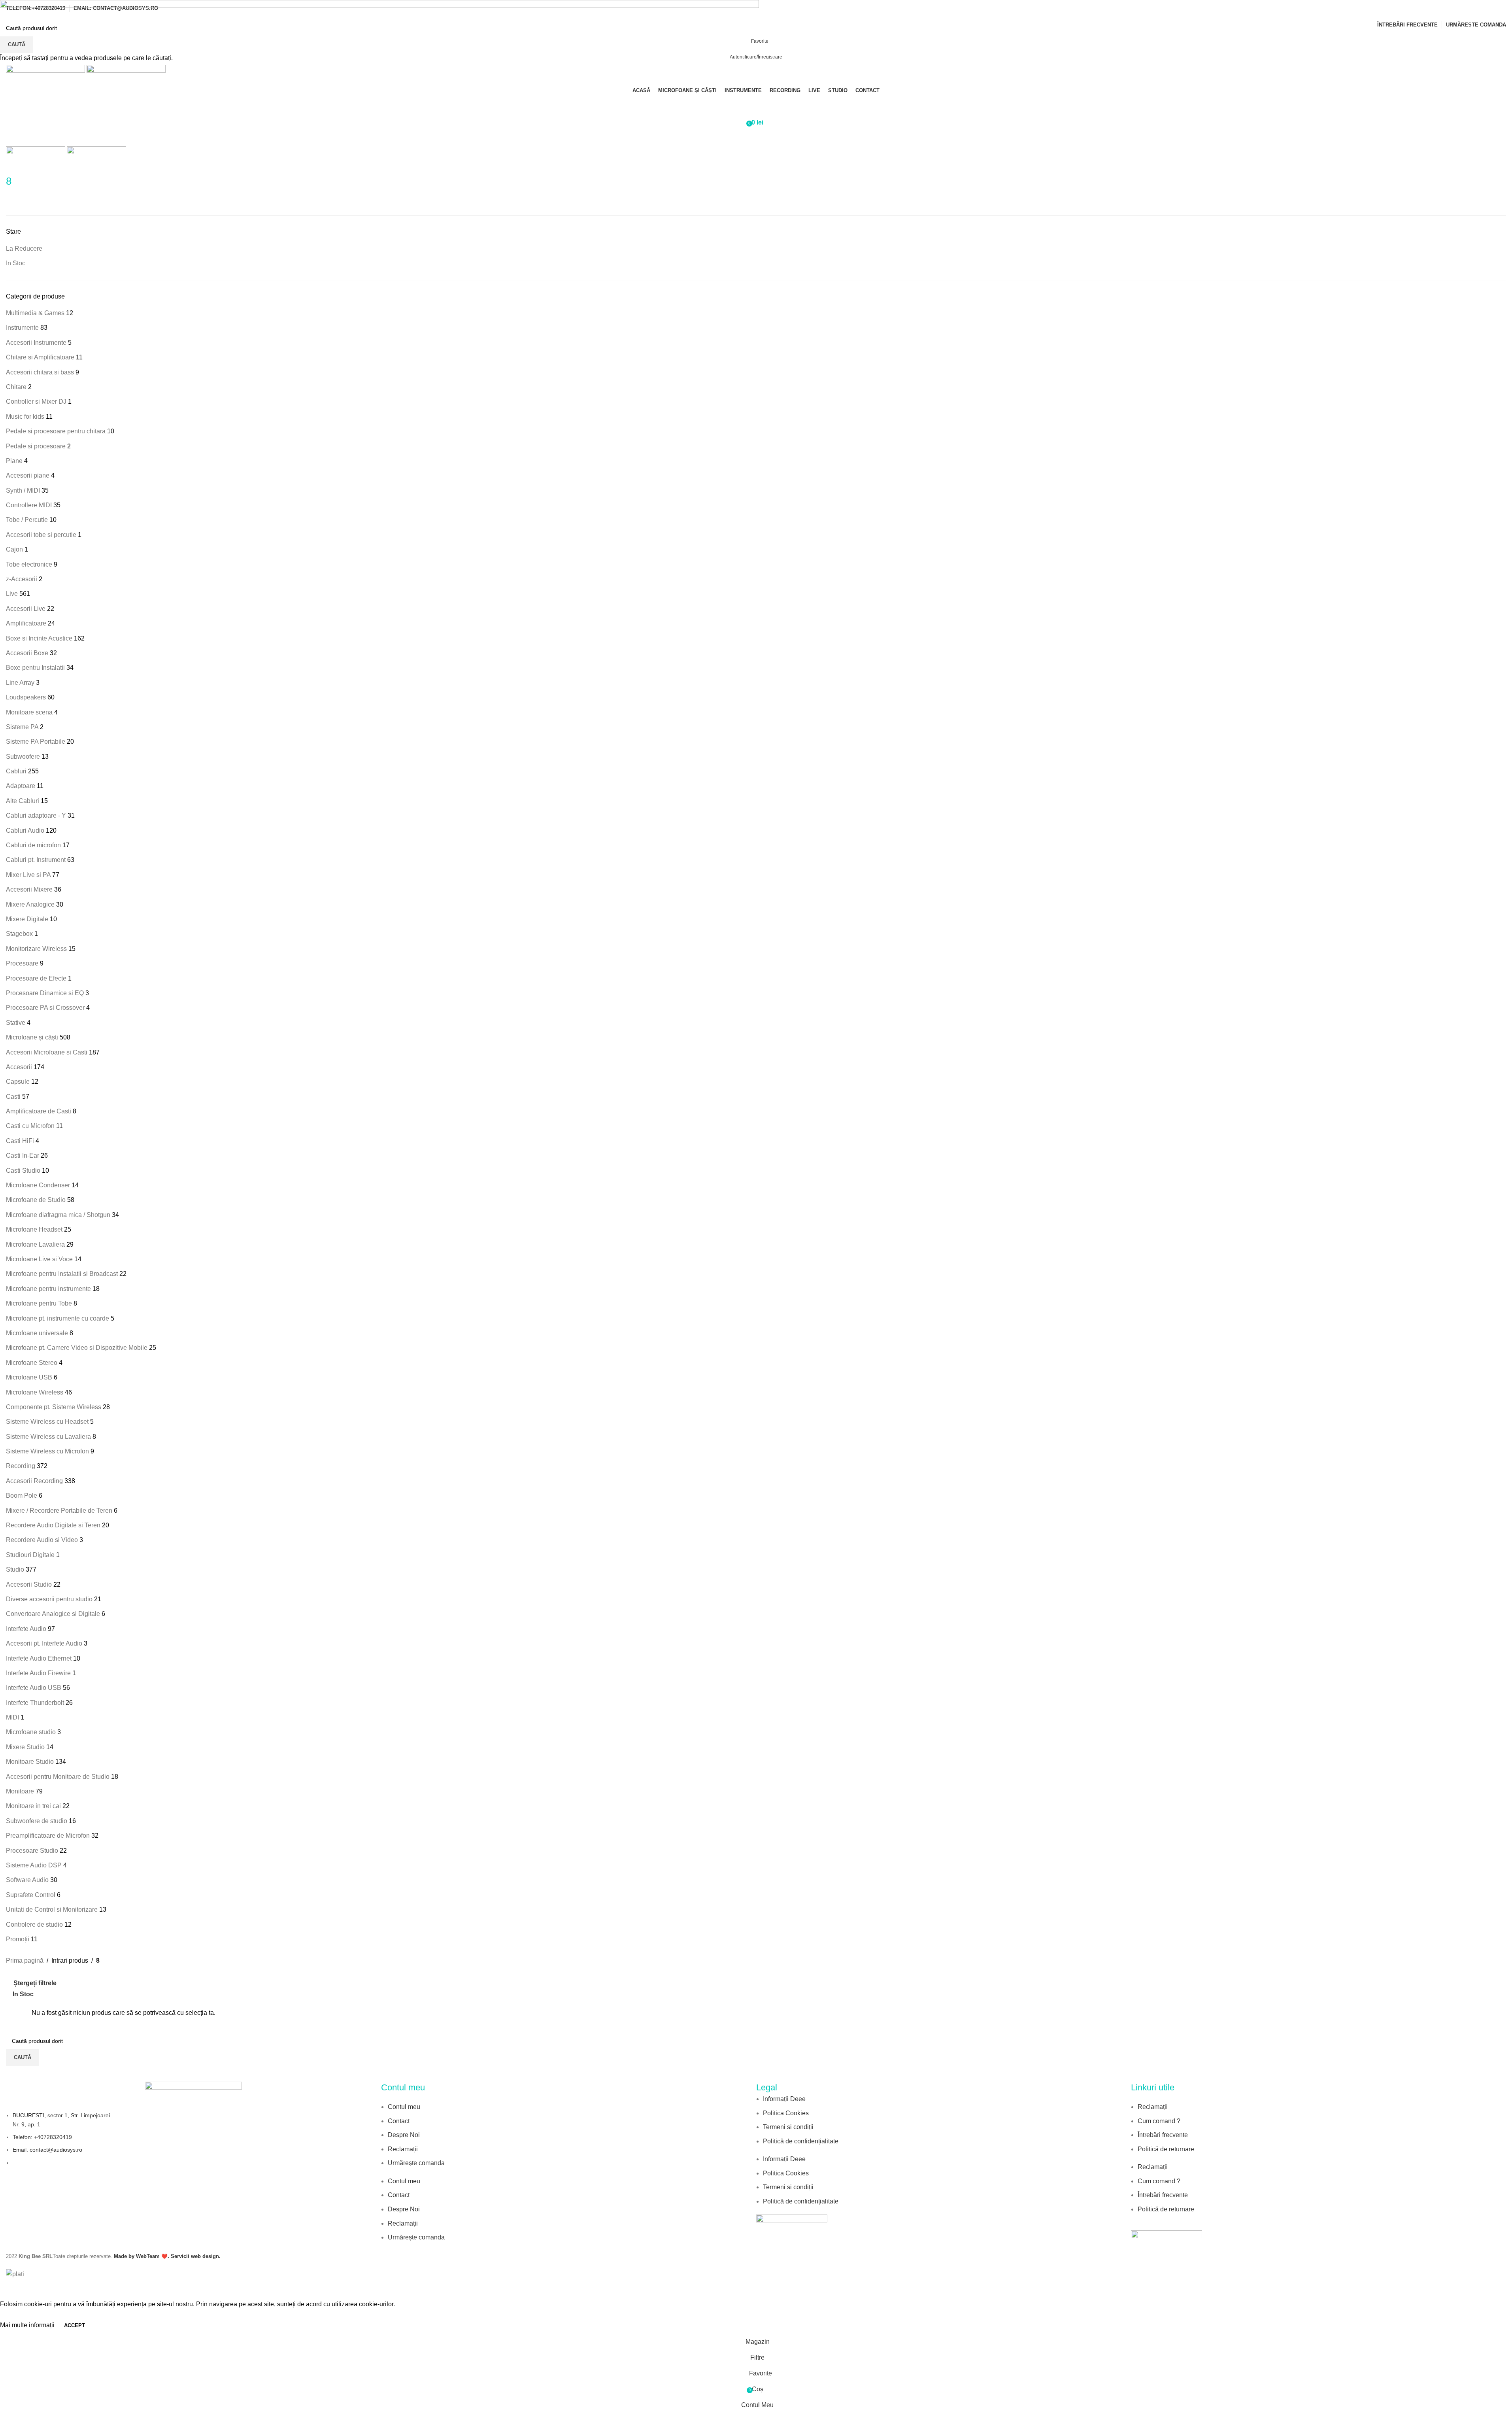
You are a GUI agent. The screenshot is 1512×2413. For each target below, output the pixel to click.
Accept (75, 2325)
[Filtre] (10, 2289)
